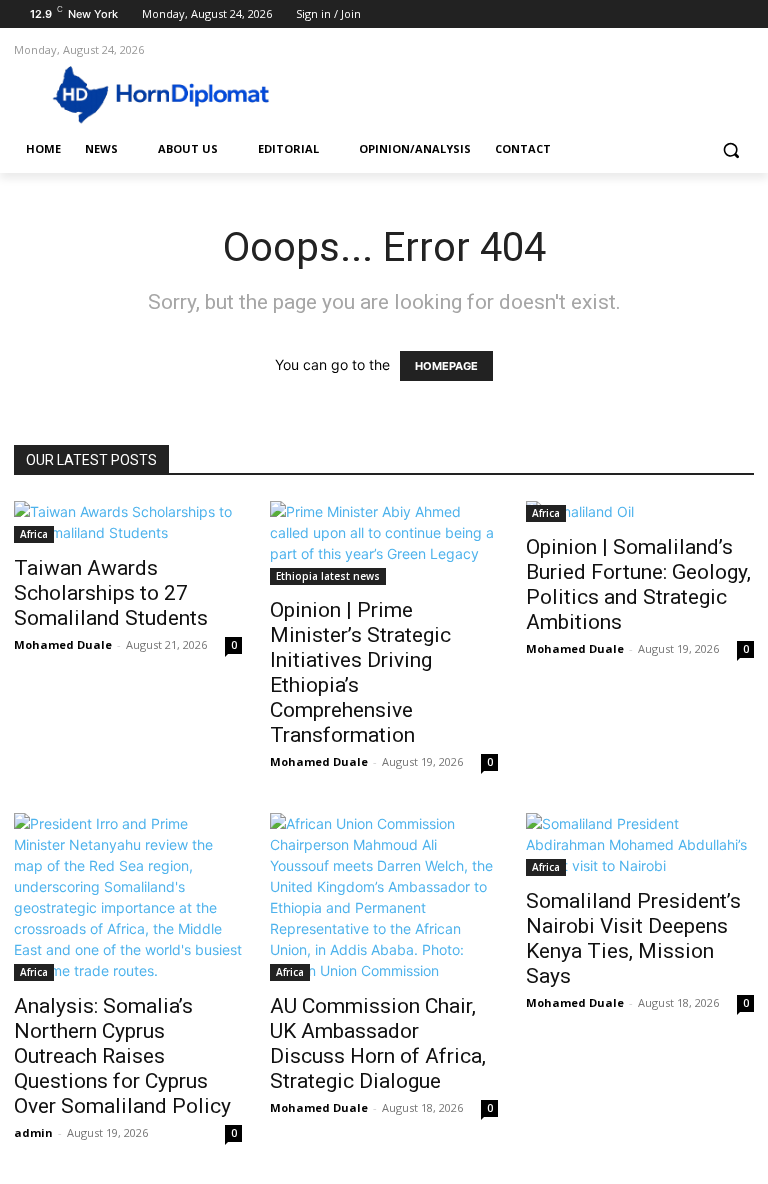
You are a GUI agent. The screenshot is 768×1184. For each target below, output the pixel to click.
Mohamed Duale (63, 644)
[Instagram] (659, 14)
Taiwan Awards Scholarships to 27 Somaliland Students (111, 593)
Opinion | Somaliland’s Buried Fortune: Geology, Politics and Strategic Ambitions (638, 584)
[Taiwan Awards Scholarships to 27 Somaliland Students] (128, 522)
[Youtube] (742, 14)
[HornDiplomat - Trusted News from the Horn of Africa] (150, 93)
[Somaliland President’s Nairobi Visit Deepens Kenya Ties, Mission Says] (640, 844)
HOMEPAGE (446, 366)
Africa (34, 534)
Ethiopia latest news (328, 576)
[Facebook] (631, 14)
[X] (687, 14)
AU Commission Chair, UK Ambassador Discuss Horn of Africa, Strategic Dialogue (378, 1043)
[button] (730, 149)
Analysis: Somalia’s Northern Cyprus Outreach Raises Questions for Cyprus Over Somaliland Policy (122, 1056)
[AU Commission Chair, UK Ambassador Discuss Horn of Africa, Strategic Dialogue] (384, 897)
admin (33, 1132)
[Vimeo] (714, 14)
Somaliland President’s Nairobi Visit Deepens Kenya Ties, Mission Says (633, 938)
